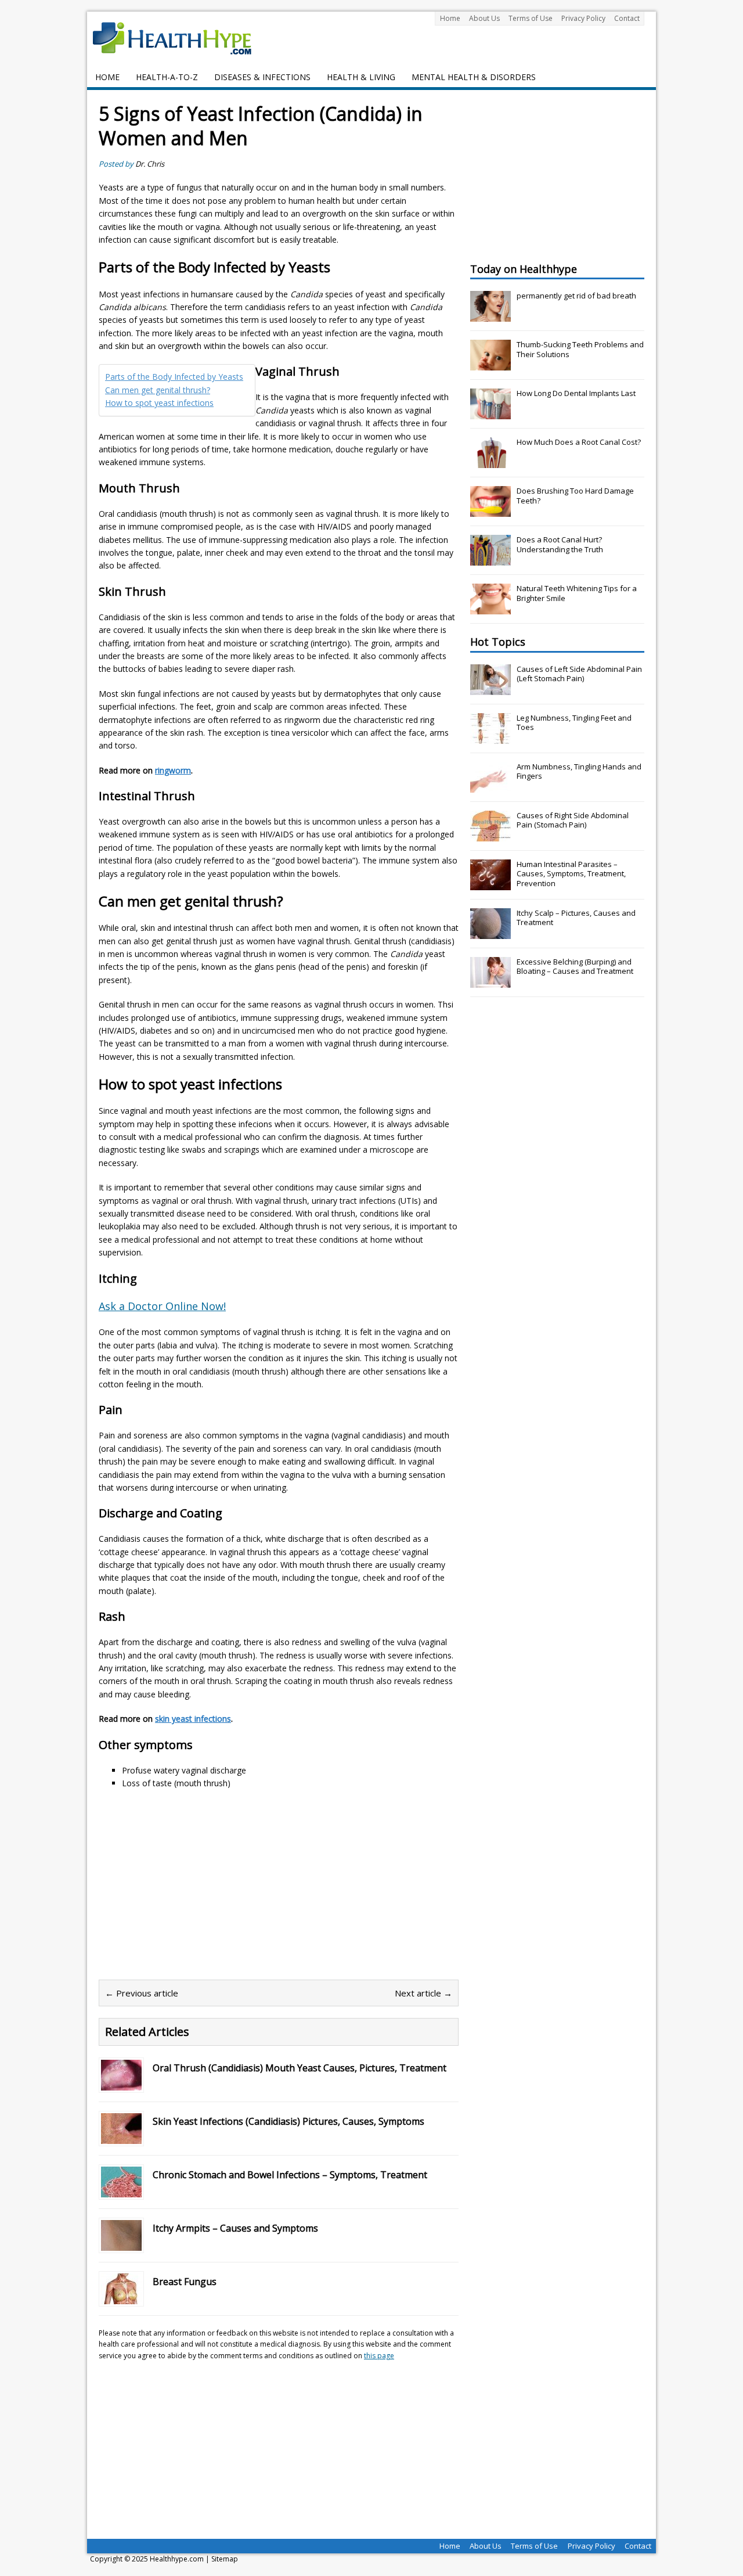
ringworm (173, 770)
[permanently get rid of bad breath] (490, 315)
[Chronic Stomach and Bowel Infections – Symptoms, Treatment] (121, 2191)
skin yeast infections (193, 1719)
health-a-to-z (167, 77)
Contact (627, 18)
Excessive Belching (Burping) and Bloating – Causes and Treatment (575, 967)
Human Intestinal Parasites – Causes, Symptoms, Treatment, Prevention (571, 874)
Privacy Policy (583, 18)
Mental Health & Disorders (474, 77)
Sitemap (225, 2559)
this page (379, 2356)
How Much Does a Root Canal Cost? (579, 442)
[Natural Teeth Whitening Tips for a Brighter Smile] (490, 608)
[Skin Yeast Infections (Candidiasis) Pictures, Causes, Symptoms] (121, 2137)
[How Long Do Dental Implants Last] (490, 413)
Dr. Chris (150, 164)
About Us (484, 18)
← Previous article (142, 1993)
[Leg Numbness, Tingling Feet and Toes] (490, 737)
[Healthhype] (180, 38)
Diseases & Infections (262, 77)
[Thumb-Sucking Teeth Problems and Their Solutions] (490, 364)
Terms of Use (531, 18)
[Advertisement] (196, 1883)
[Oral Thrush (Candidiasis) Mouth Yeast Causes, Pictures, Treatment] (121, 2084)
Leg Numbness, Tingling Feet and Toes (574, 723)
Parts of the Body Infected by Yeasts (174, 377)
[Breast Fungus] (121, 2298)
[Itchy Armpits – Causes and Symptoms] (121, 2244)
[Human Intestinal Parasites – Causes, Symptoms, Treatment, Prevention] (490, 884)
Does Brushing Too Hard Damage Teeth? (575, 496)
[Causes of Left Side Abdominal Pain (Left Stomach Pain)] (490, 689)
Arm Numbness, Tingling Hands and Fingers (579, 771)
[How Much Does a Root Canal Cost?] (490, 462)
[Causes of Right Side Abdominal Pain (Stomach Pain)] (490, 835)
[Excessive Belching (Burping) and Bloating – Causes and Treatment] (490, 981)
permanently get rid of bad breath (576, 296)
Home (450, 18)
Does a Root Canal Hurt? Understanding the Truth (560, 544)
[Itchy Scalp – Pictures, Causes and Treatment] (490, 933)
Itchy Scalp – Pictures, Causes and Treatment (576, 918)
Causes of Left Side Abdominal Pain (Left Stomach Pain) (579, 674)
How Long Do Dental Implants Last (576, 393)
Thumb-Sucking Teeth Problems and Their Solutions (580, 349)
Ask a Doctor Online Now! (162, 1306)
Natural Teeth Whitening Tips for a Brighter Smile (577, 593)
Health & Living (361, 77)
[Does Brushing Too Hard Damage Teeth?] (490, 510)
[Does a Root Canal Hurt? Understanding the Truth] (490, 559)
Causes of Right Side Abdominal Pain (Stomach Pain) (573, 820)
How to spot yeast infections (159, 403)
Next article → (423, 1993)
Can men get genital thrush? (158, 390)
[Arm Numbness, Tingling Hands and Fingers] (490, 786)
